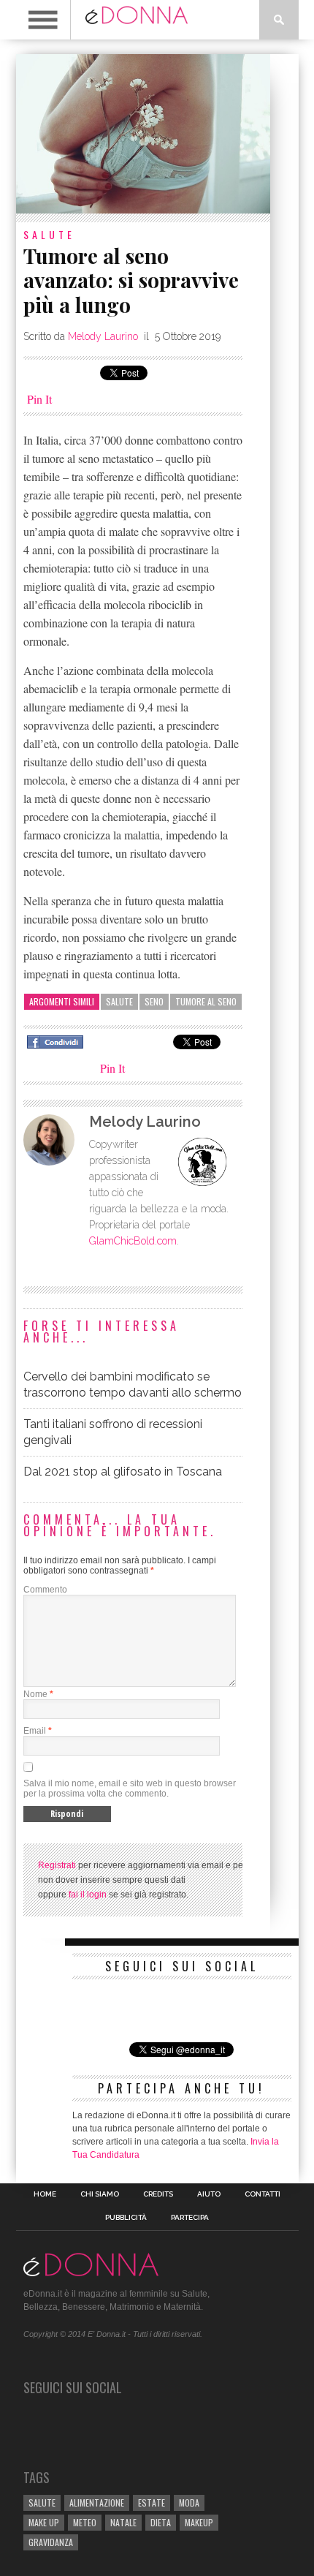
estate (152, 2503)
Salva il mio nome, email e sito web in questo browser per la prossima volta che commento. (130, 1789)
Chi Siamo (100, 2194)
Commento (45, 1590)
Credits (158, 2194)
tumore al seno (206, 1001)
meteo (85, 2522)
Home (45, 2194)
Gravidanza (51, 2542)
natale (123, 2522)
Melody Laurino (103, 336)
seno (154, 1001)
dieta (161, 2522)
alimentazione (97, 2503)
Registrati (57, 1865)
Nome (35, 1694)
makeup (199, 2522)
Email (35, 1731)
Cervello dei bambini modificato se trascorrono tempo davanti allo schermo (133, 1385)
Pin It (39, 399)
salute (119, 1001)
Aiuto (209, 2194)
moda (189, 2503)
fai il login (88, 1895)
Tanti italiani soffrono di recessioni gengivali (113, 1432)
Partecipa (190, 2218)
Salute (49, 234)
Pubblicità (126, 2218)
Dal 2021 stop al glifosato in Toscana (123, 1472)
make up (44, 2522)
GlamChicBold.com (133, 1241)
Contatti (263, 2194)
